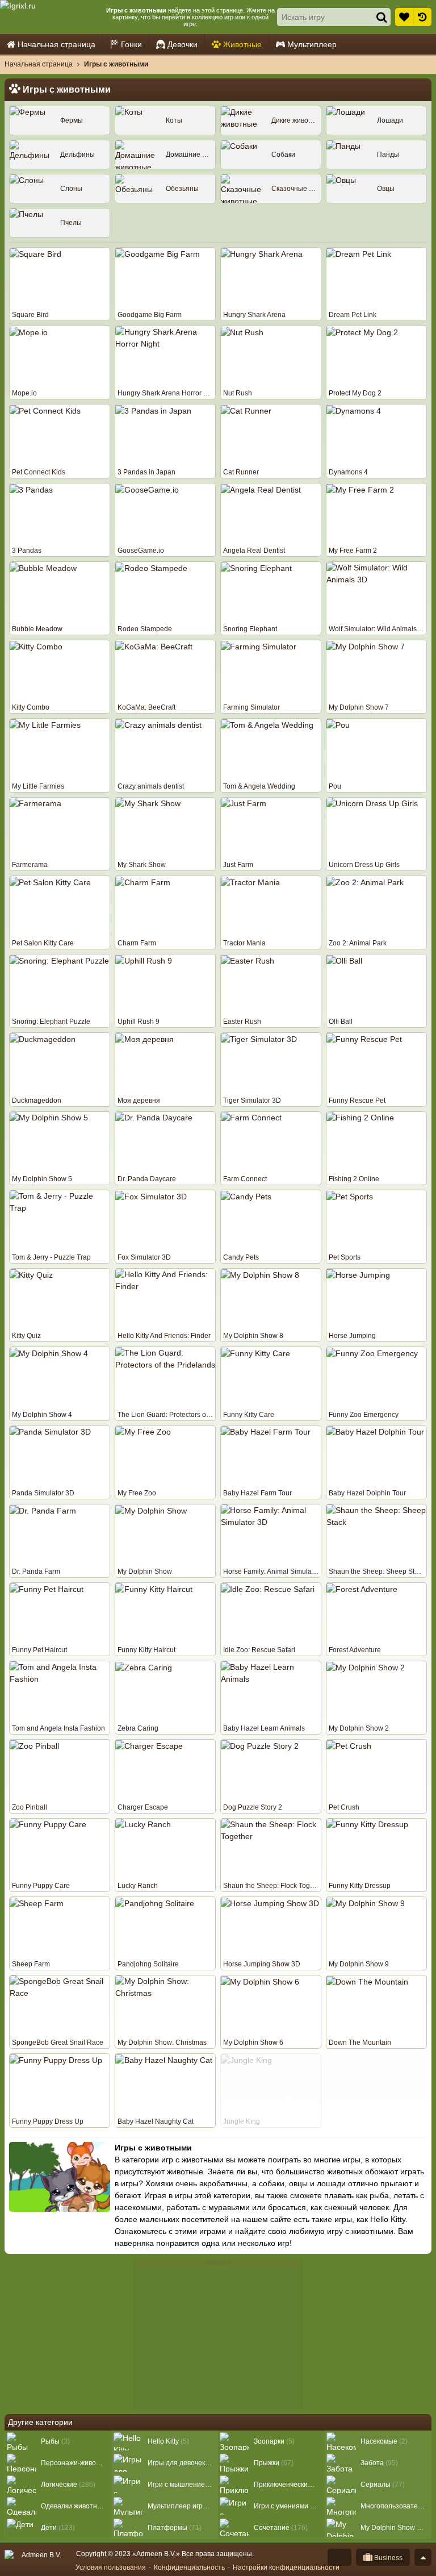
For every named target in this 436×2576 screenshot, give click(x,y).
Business (387, 2558)
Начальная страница (56, 44)
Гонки (131, 44)
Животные (242, 44)
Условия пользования (111, 2567)
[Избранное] (404, 17)
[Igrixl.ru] (52, 17)
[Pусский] (339, 2557)
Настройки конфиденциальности (286, 2567)
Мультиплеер (312, 44)
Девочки (183, 44)
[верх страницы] (423, 2557)
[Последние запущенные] (422, 17)
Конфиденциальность (189, 2567)
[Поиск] (381, 17)
